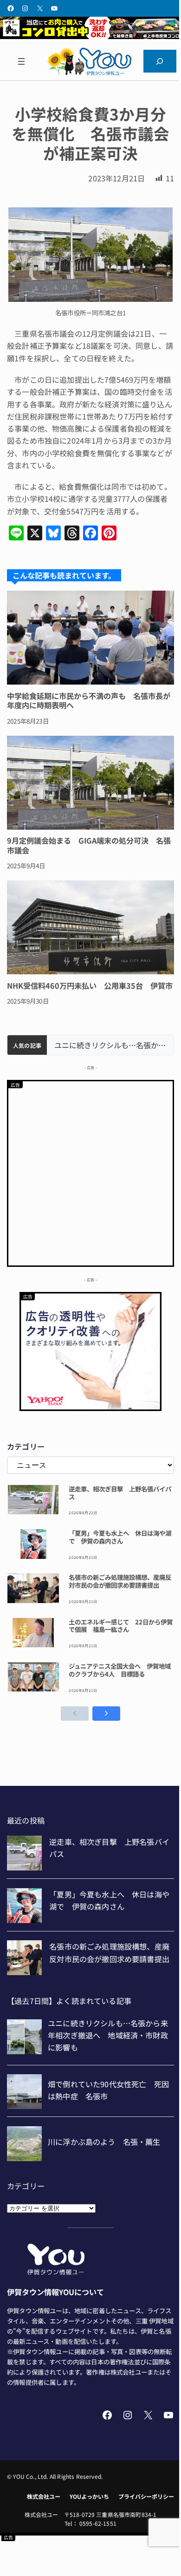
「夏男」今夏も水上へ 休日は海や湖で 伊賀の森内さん (120, 1537)
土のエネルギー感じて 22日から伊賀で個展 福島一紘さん (121, 1626)
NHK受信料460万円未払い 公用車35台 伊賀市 (90, 985)
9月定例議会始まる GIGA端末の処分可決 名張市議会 (89, 845)
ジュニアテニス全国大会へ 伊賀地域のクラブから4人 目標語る (120, 1670)
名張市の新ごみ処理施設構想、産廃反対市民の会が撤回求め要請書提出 (120, 1581)
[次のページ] (106, 1714)
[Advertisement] (90, 1172)
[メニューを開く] (21, 61)
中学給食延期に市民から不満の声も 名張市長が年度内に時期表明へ (89, 700)
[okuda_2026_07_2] (90, 36)
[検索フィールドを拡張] (160, 61)
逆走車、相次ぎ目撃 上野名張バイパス (120, 1493)
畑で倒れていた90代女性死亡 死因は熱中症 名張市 (110, 1045)
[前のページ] (75, 1714)
